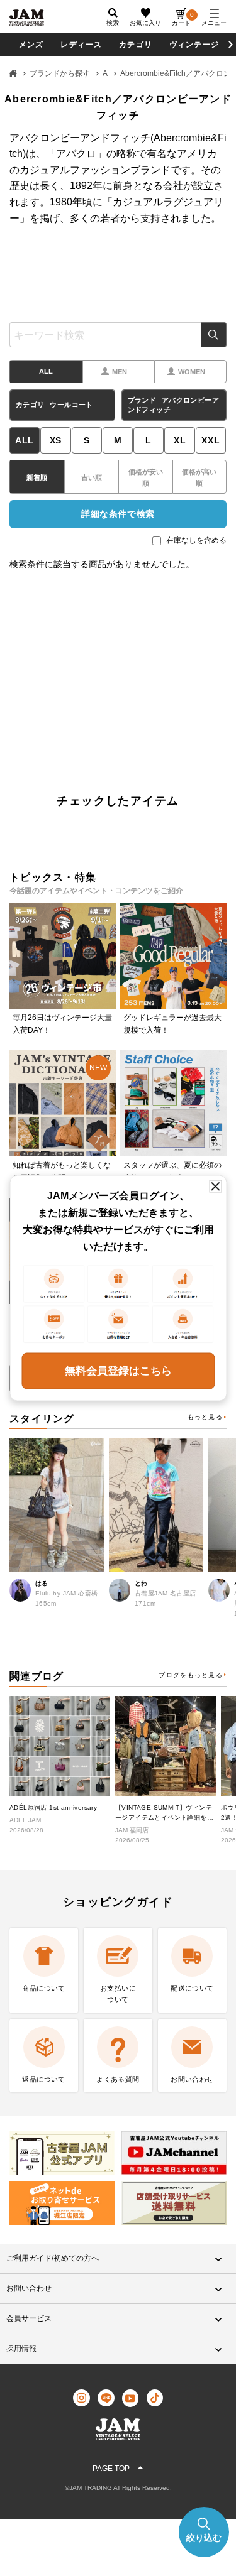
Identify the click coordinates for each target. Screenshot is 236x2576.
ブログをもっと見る (191, 1675)
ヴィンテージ (194, 45)
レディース (81, 45)
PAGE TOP (111, 2469)
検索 (214, 335)
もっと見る (205, 1417)
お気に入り (145, 23)
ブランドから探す (60, 73)
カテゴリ (136, 45)
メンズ (31, 45)
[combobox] (118, 335)
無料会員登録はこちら (118, 1370)
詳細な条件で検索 (118, 514)
